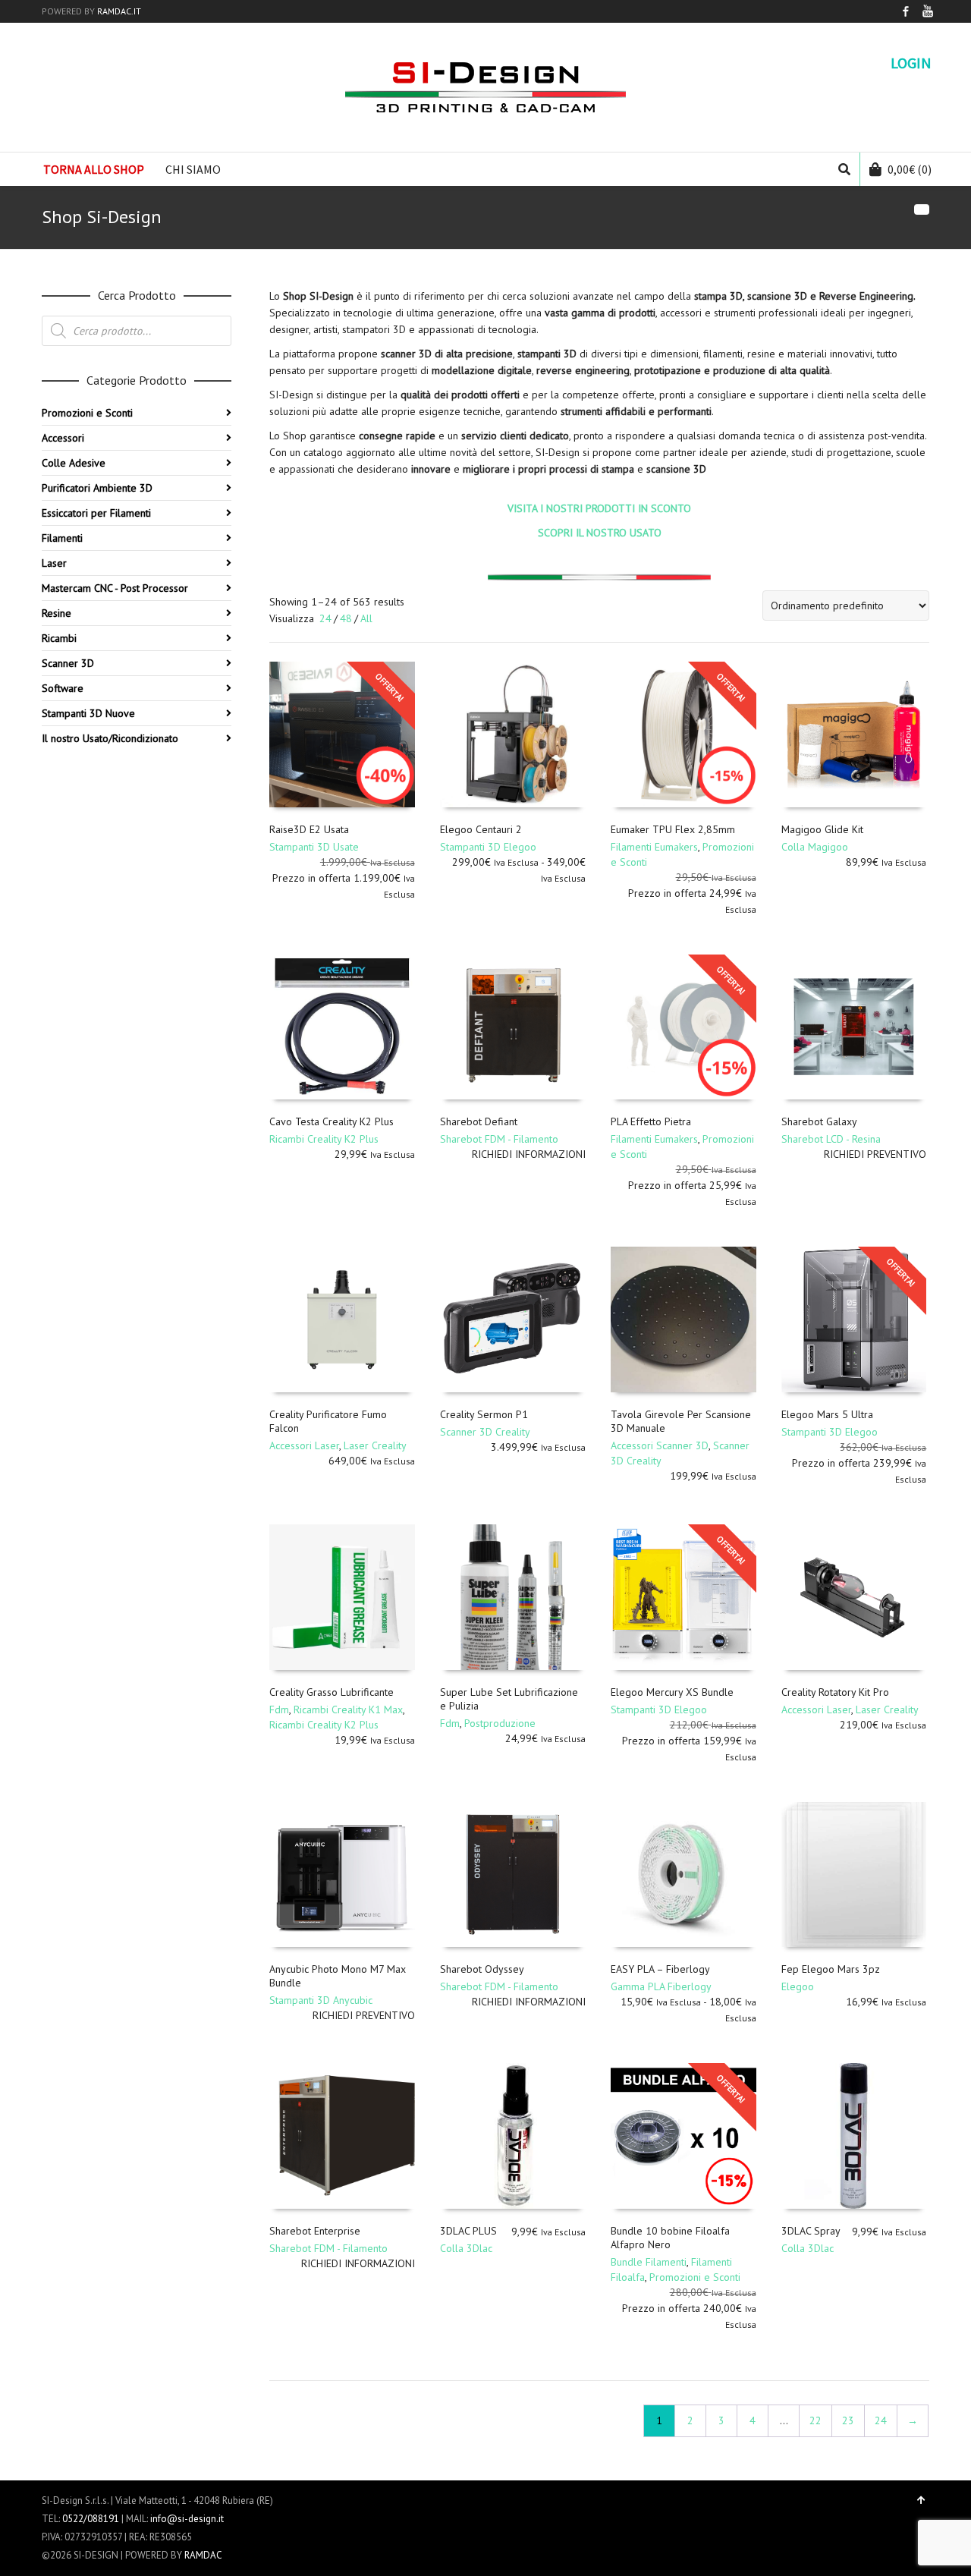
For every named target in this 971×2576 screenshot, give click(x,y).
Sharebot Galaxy (819, 1121)
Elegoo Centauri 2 (481, 829)
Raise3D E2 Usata (309, 829)
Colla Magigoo (815, 847)
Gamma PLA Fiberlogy (661, 1986)
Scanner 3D (68, 663)
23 (848, 2420)
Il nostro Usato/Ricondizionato (110, 738)
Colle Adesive (74, 463)
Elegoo (798, 1986)
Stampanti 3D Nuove (88, 713)
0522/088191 (91, 2519)
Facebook (906, 11)
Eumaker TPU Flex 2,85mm (673, 829)
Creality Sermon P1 (484, 1414)
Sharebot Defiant (479, 1121)
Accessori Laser (304, 1445)
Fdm (279, 1709)
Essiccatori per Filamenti (96, 513)
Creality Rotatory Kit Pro (835, 1692)
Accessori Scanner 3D (660, 1445)
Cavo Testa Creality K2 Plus (332, 1121)
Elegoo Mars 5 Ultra (827, 1414)
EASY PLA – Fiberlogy (660, 1969)
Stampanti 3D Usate (314, 847)
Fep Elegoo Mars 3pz (831, 1969)
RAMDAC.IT (119, 11)
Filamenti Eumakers (654, 847)
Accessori (63, 438)
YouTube (928, 11)
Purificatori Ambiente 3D (97, 488)
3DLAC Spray (811, 2231)
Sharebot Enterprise (315, 2231)
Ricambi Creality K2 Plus (324, 1139)
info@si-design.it (187, 2519)
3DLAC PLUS (468, 2231)
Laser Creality (375, 1445)
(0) (910, 169)
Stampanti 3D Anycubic (321, 2000)
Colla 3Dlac (466, 2248)
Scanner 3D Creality (485, 1432)
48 (346, 618)
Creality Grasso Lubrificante (332, 1692)
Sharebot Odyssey (482, 1969)
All (366, 618)
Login (911, 63)
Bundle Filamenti (649, 2262)
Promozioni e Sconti (695, 2277)
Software (63, 688)
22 (815, 2420)
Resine (57, 613)
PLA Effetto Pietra (651, 1121)
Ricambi (59, 638)
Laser (54, 563)
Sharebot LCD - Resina (831, 1139)
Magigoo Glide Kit (822, 829)
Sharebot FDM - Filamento (499, 1139)
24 (325, 618)
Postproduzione (500, 1723)
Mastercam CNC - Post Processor (115, 588)
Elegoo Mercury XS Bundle (672, 1692)
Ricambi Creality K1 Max (348, 1709)
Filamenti (62, 538)
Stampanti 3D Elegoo (488, 847)
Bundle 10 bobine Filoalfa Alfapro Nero (670, 2238)
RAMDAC (203, 2555)
